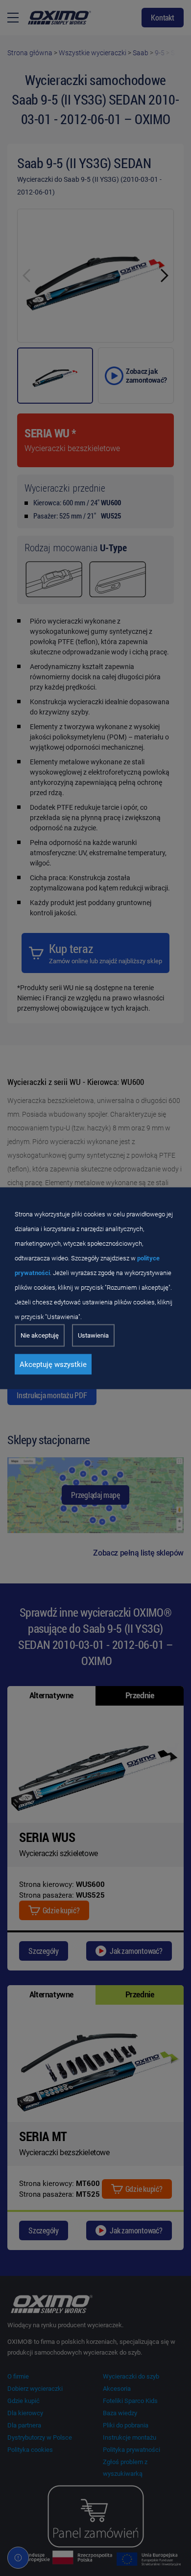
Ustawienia (93, 1335)
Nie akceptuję (40, 1335)
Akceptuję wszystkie (53, 1364)
